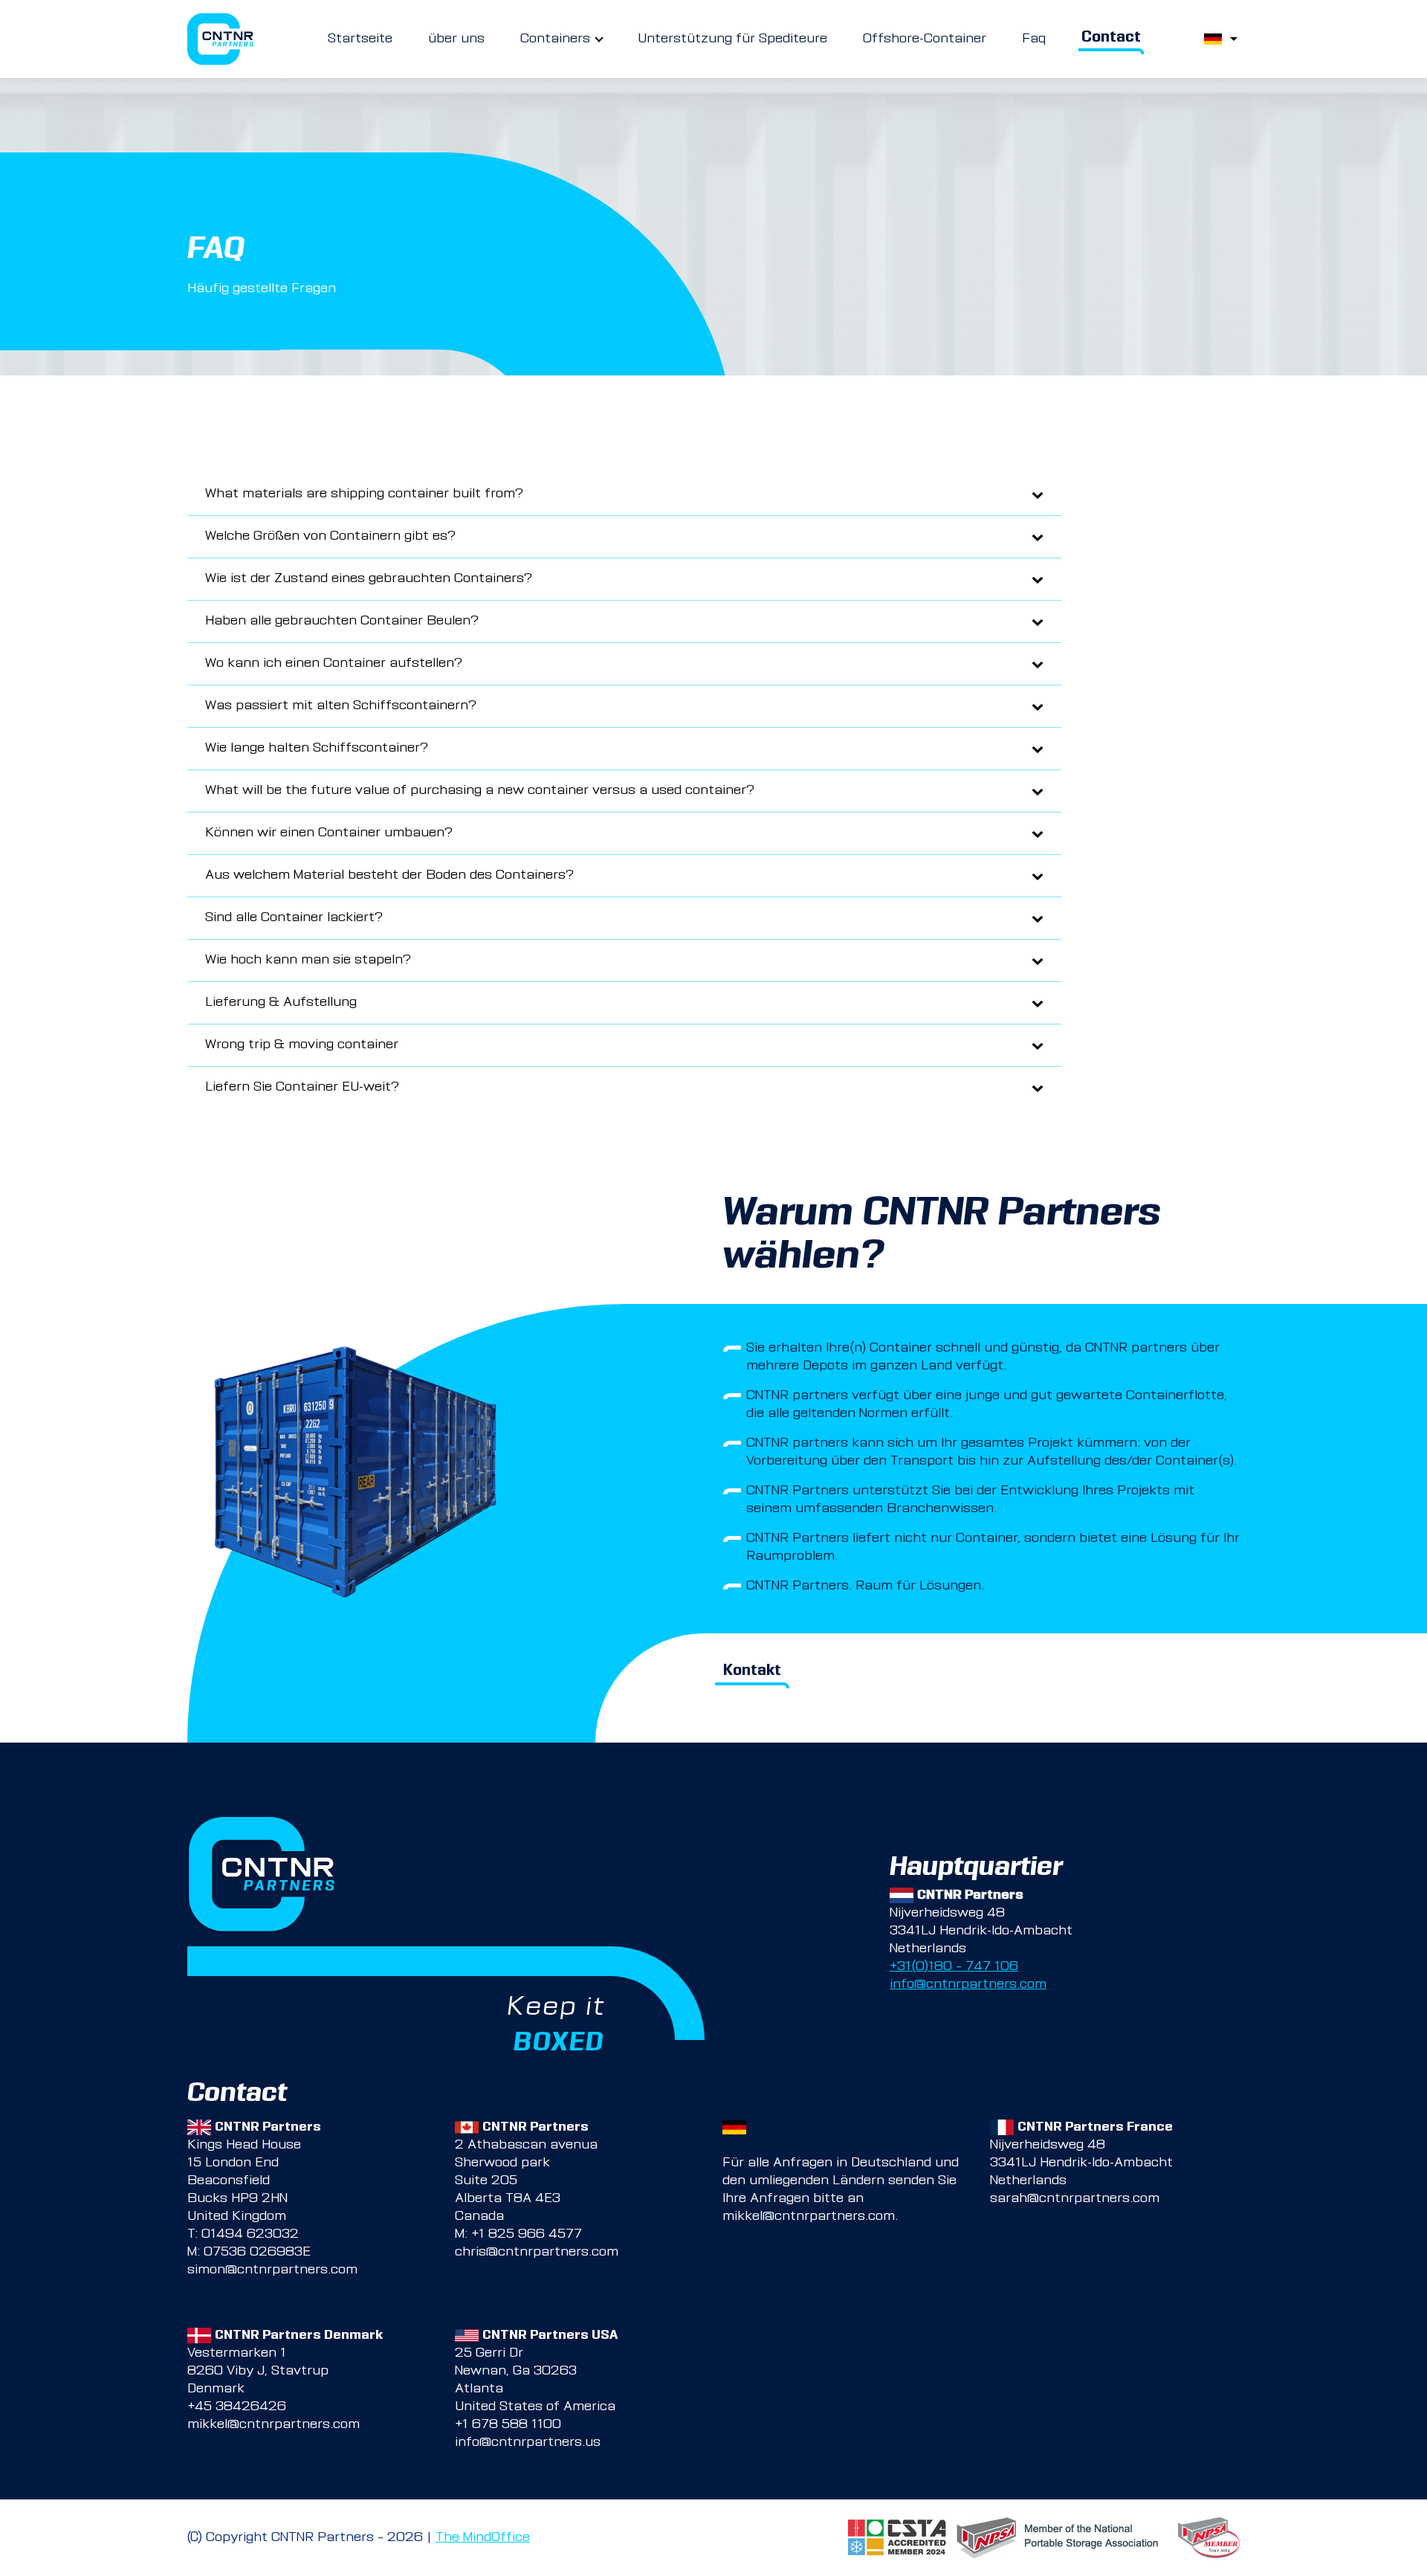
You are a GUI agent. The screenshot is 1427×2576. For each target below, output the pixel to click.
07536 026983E (257, 2253)
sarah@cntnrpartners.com (1075, 2199)
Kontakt (752, 1672)
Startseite (360, 39)
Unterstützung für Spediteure (732, 39)
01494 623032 (250, 2235)
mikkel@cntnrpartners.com (809, 2217)
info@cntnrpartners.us (528, 2443)
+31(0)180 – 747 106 (954, 1967)
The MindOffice (483, 2538)
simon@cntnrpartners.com (272, 2270)
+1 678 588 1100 (508, 2425)
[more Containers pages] (599, 39)
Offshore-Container (925, 39)
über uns (456, 39)
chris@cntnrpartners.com (537, 2253)
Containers (555, 39)
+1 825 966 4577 (527, 2235)
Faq (1034, 39)
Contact (1111, 39)
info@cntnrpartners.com (968, 1985)
